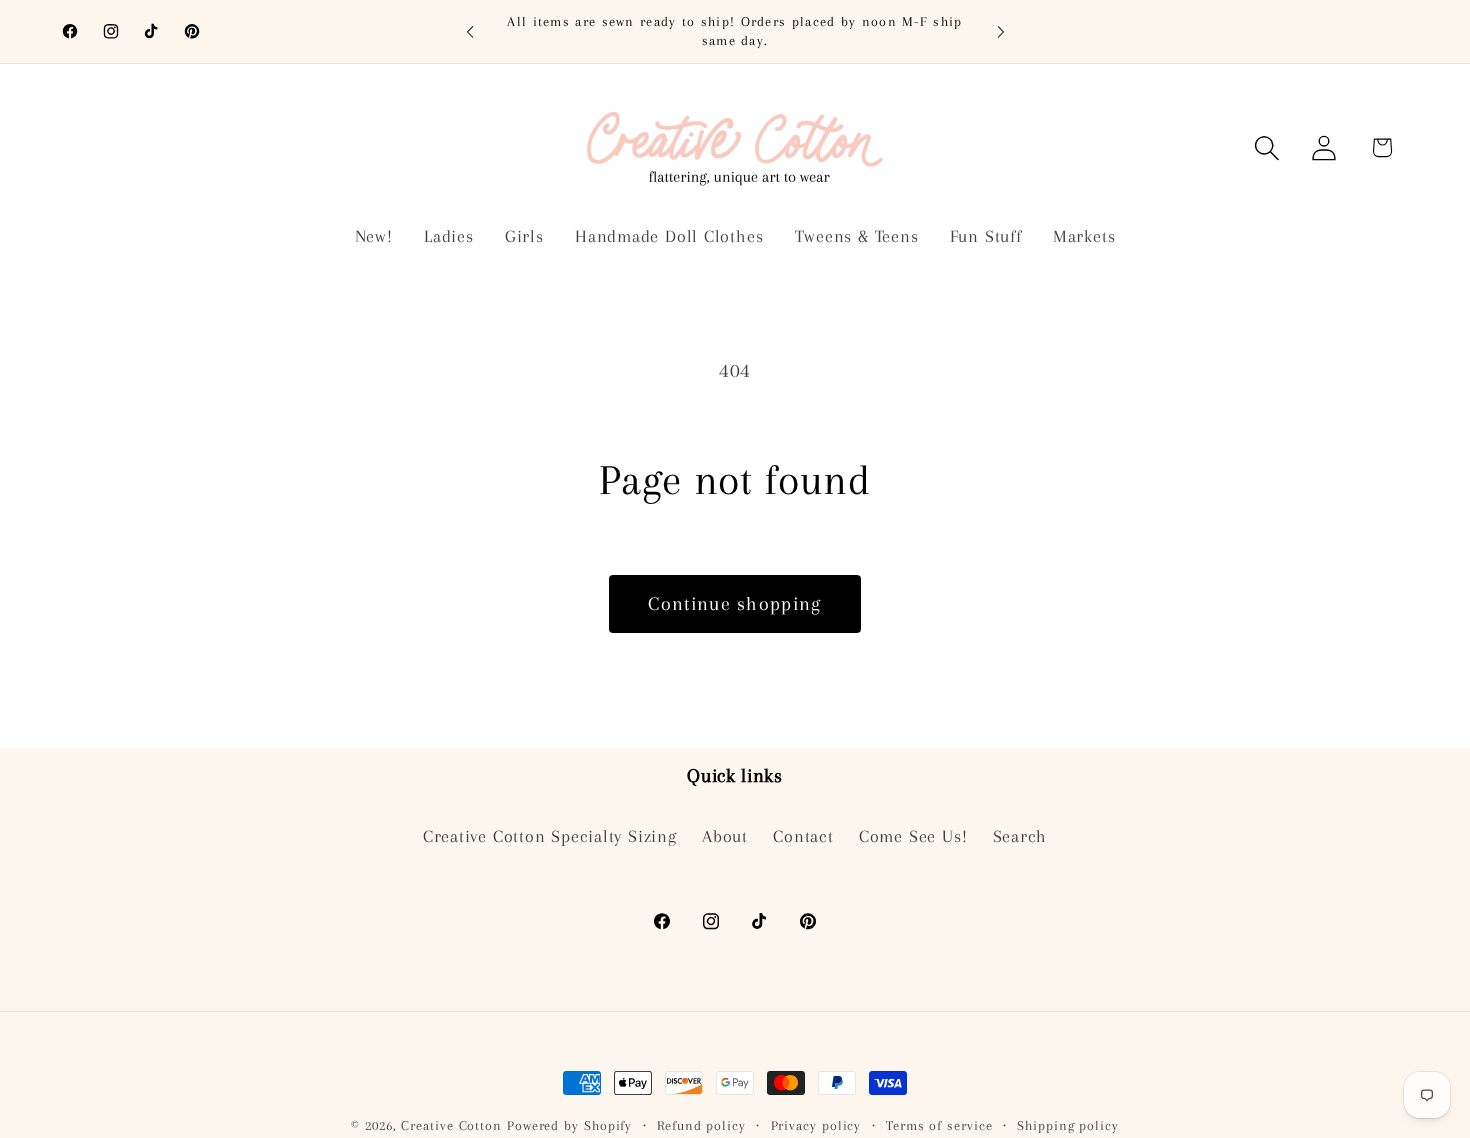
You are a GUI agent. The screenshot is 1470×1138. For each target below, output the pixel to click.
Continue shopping (734, 603)
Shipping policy (1068, 1125)
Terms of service (939, 1125)
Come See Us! (913, 837)
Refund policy (701, 1125)
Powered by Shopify (569, 1125)
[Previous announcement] (470, 31)
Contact (803, 837)
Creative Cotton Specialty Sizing (550, 837)
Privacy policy (816, 1125)
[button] (1267, 147)
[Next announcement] (1001, 31)
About (725, 837)
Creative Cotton (451, 1125)
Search (1020, 837)
